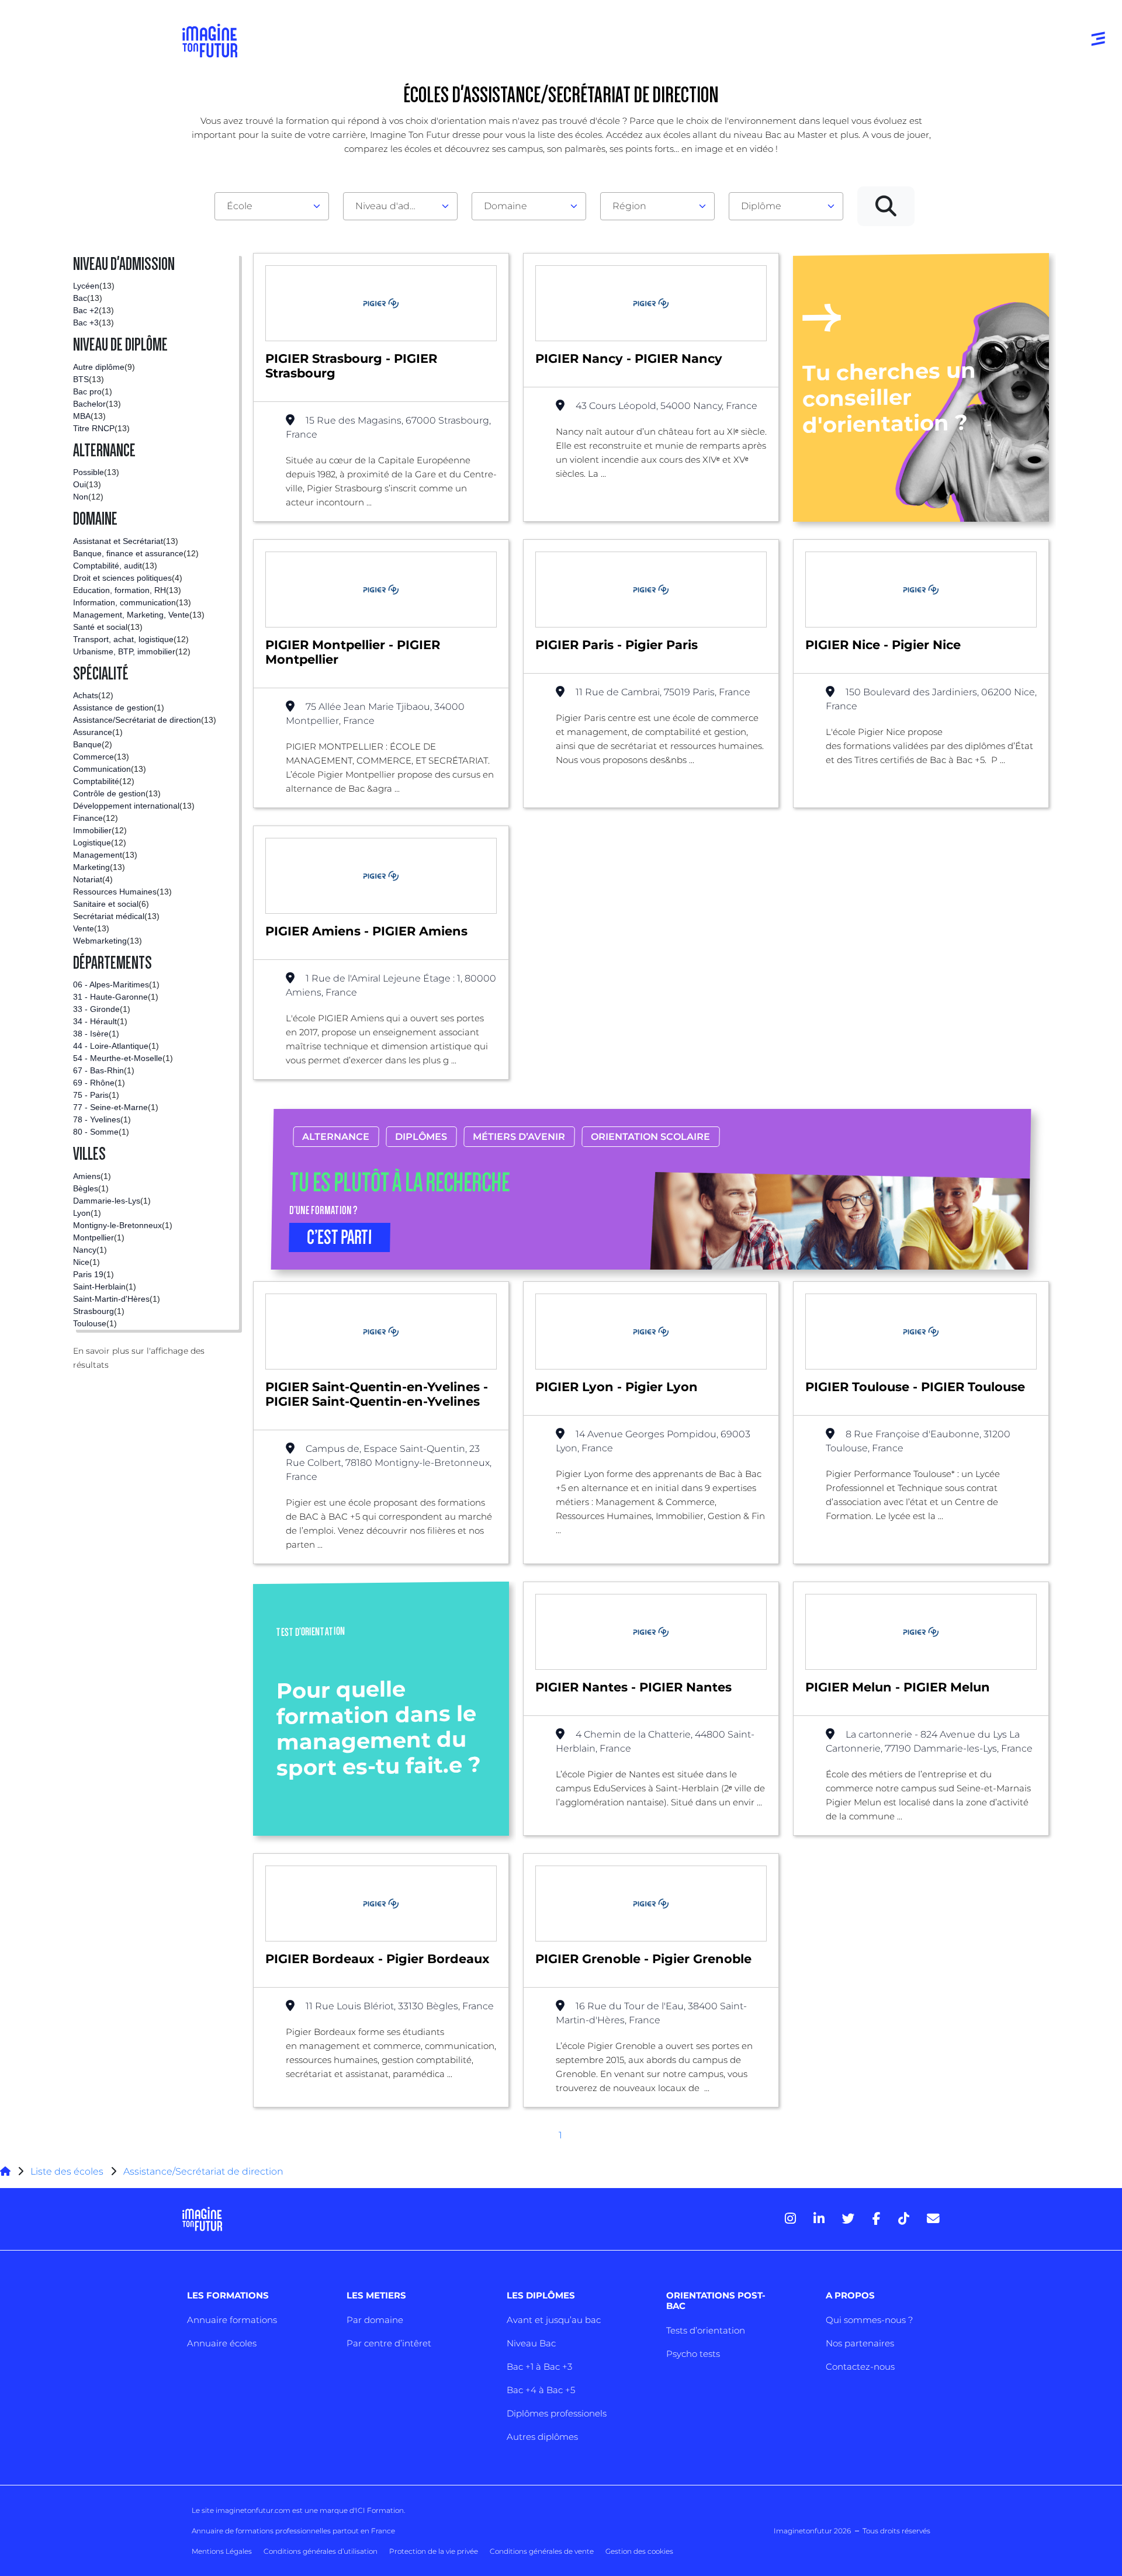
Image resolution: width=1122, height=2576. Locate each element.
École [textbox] (240, 206)
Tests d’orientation (706, 2330)
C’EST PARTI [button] (340, 1237)
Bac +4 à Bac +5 (541, 2390)
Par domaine (375, 2320)
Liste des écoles (67, 2171)
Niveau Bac (531, 2343)
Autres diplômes (542, 2437)
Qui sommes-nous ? (869, 2320)
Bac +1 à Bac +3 (539, 2367)
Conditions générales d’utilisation (321, 2551)
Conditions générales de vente (542, 2551)
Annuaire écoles (222, 2343)
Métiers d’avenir (519, 1137)
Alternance (336, 1137)
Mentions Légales (222, 2551)
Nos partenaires (860, 2343)
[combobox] (272, 206)
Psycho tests (693, 2354)
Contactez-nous (860, 2367)
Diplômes (421, 1137)
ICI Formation (380, 2510)
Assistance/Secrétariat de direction (203, 2171)
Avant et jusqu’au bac (554, 2320)
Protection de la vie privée (434, 2551)
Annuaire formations (232, 2320)
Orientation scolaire (650, 1137)
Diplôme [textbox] (761, 206)
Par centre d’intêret (389, 2343)
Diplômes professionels (557, 2413)
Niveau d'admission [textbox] (396, 206)
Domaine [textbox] (505, 206)
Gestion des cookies (639, 2551)
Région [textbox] (629, 206)
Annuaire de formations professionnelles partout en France (293, 2531)
